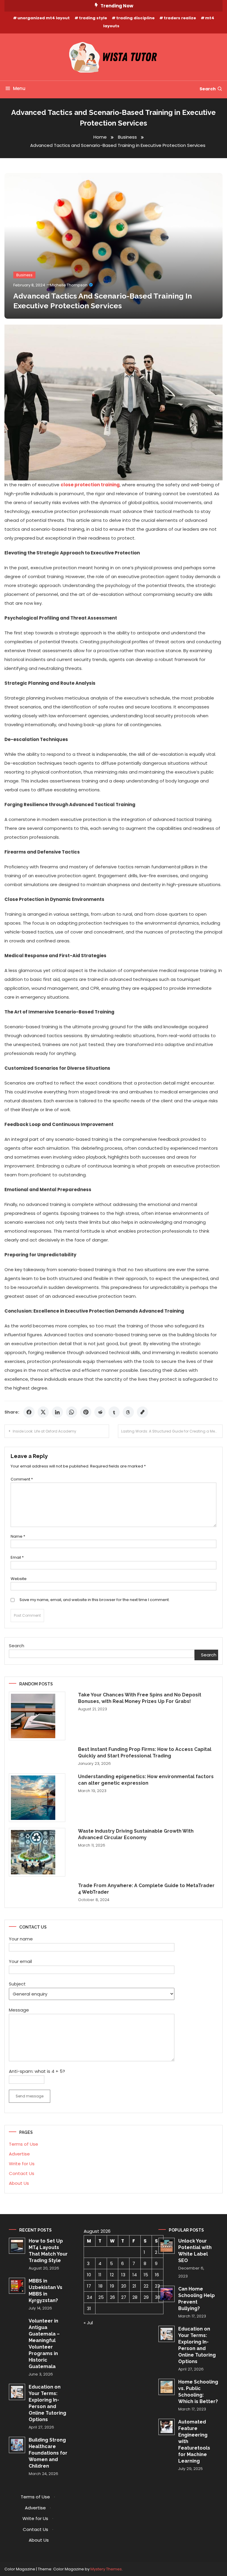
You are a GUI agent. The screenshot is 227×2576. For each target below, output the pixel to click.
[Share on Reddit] (100, 1412)
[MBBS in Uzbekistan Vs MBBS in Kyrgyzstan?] (17, 2286)
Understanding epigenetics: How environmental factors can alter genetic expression (146, 1780)
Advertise (19, 2154)
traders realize (180, 18)
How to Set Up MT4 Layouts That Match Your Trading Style (48, 2251)
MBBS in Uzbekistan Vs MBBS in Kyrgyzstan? (46, 2291)
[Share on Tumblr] (114, 1412)
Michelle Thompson (69, 285)
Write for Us (22, 2164)
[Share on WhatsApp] (72, 1412)
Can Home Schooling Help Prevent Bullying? (197, 2299)
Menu (19, 88)
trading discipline (135, 18)
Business (24, 275)
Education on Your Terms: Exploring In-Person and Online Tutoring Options (47, 2403)
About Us (19, 2183)
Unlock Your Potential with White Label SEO (195, 2251)
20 (124, 2286)
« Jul (88, 2323)
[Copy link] (142, 1412)
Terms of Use (23, 2144)
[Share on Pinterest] (86, 1412)
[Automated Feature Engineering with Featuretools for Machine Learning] (167, 2427)
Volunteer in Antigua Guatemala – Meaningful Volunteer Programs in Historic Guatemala (44, 2344)
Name (18, 1536)
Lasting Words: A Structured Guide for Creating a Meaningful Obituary (172, 1431)
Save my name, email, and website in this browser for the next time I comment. (95, 1600)
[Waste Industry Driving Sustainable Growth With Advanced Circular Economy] (37, 1852)
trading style (93, 18)
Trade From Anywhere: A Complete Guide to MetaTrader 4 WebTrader (146, 1889)
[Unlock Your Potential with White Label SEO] (167, 2246)
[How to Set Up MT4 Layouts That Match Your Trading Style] (17, 2246)
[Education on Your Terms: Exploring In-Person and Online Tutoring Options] (17, 2392)
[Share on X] (43, 1412)
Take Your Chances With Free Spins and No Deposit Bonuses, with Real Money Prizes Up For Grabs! (140, 1698)
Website (19, 1579)
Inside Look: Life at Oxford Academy (44, 1431)
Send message (30, 2096)
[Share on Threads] (128, 1412)
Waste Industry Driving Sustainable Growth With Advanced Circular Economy (136, 1834)
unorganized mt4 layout (44, 18)
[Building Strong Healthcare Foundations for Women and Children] (17, 2445)
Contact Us (22, 2173)
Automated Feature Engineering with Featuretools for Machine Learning (194, 2441)
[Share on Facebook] (29, 1412)
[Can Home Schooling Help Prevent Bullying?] (167, 2294)
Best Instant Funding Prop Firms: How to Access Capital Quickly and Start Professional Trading (145, 1753)
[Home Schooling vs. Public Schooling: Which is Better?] (167, 2387)
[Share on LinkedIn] (57, 1412)
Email (17, 1557)
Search (208, 89)
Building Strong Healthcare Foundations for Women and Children (48, 2453)
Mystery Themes (106, 2569)
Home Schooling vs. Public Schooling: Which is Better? (198, 2392)
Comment (22, 1479)
